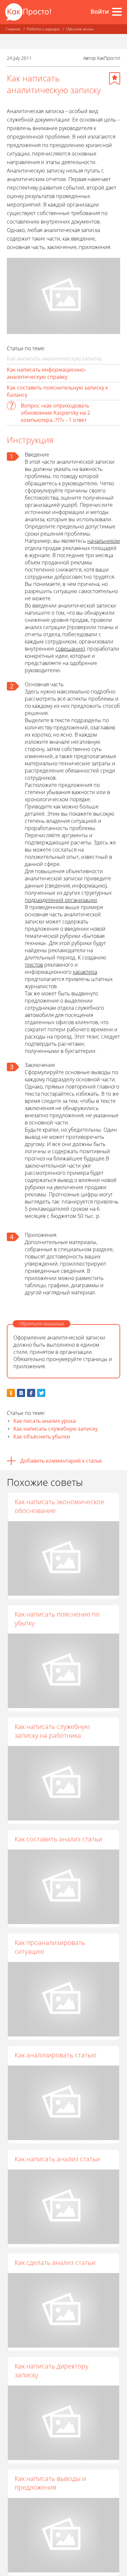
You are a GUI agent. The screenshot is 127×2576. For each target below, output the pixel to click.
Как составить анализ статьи (58, 1839)
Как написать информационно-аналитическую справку (47, 373)
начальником (104, 541)
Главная (13, 29)
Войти (100, 11)
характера (85, 972)
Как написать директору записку (51, 2370)
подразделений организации (61, 900)
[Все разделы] (117, 12)
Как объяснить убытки (42, 1437)
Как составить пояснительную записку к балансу (57, 391)
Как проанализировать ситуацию (50, 1947)
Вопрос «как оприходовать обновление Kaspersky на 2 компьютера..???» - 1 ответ (56, 413)
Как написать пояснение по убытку (57, 1619)
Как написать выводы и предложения (50, 2483)
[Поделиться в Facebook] (31, 1393)
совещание (69, 649)
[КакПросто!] (28, 12)
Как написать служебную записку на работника (52, 1731)
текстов (34, 965)
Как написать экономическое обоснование (59, 1506)
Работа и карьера (43, 29)
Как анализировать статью (56, 2055)
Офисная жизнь (80, 29)
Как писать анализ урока (45, 1421)
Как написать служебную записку (56, 1429)
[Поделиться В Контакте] (21, 1393)
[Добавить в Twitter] (41, 1393)
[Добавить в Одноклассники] (11, 1393)
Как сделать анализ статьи (55, 2262)
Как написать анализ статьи (57, 2159)
